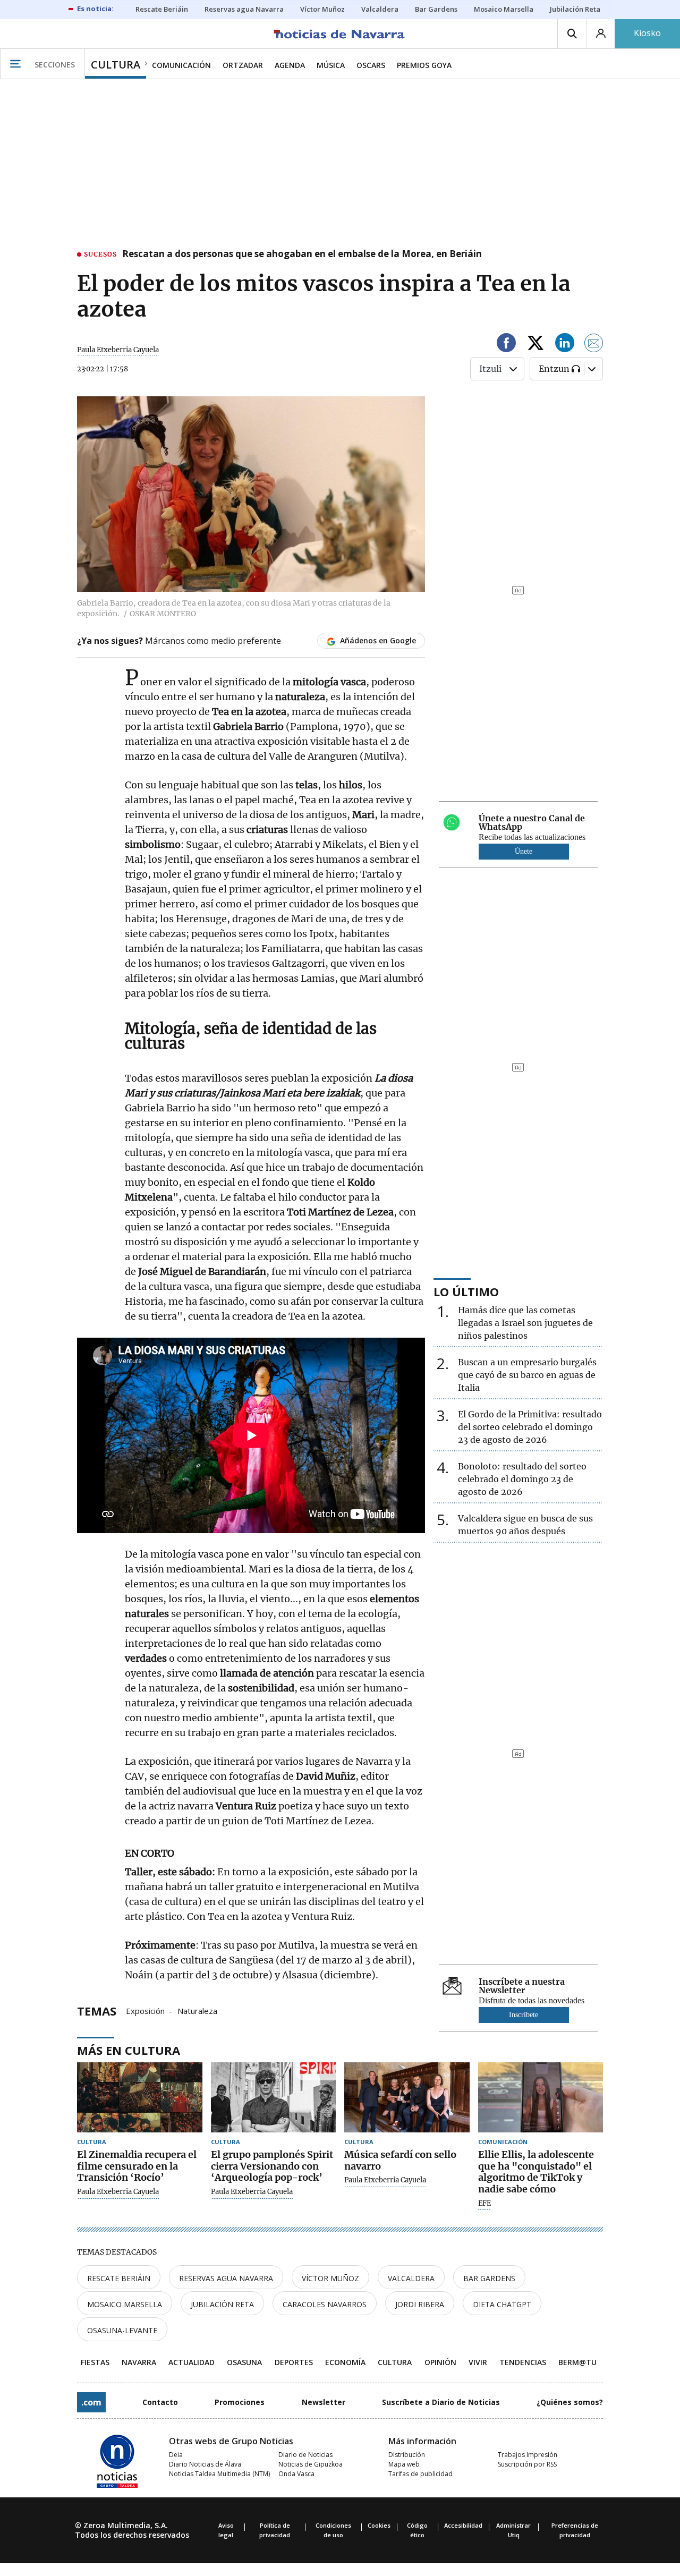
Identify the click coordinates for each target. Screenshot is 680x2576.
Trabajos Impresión (528, 2455)
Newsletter (324, 2402)
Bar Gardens (489, 2278)
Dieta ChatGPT (502, 2304)
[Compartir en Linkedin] (565, 345)
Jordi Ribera (420, 2304)
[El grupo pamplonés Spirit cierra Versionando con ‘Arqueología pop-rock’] (274, 2098)
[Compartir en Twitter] (535, 345)
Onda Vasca (296, 2474)
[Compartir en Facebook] (506, 345)
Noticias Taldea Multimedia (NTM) (219, 2474)
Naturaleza (197, 2010)
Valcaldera (411, 2278)
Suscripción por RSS (527, 2464)
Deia (176, 2455)
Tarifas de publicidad (420, 2474)
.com (91, 2402)
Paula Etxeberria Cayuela (118, 350)
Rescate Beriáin (119, 2278)
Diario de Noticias (305, 2455)
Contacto (160, 2402)
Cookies (379, 2525)
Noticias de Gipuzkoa (311, 2464)
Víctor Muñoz (330, 2278)
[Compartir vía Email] (594, 345)
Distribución (407, 2455)
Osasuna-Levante (122, 2330)
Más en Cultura (129, 2050)
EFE (484, 2204)
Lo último (466, 1291)
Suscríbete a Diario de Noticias (441, 2402)
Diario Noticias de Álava (205, 2464)
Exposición (145, 2010)
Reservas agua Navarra (226, 2278)
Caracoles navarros (325, 2304)
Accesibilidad (463, 2525)
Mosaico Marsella (125, 2304)
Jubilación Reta (222, 2304)
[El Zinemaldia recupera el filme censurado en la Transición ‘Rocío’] (140, 2098)
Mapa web (404, 2464)
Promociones (240, 2402)
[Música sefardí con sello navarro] (407, 2098)
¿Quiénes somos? (570, 2402)
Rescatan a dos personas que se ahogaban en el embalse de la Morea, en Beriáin (302, 254)
